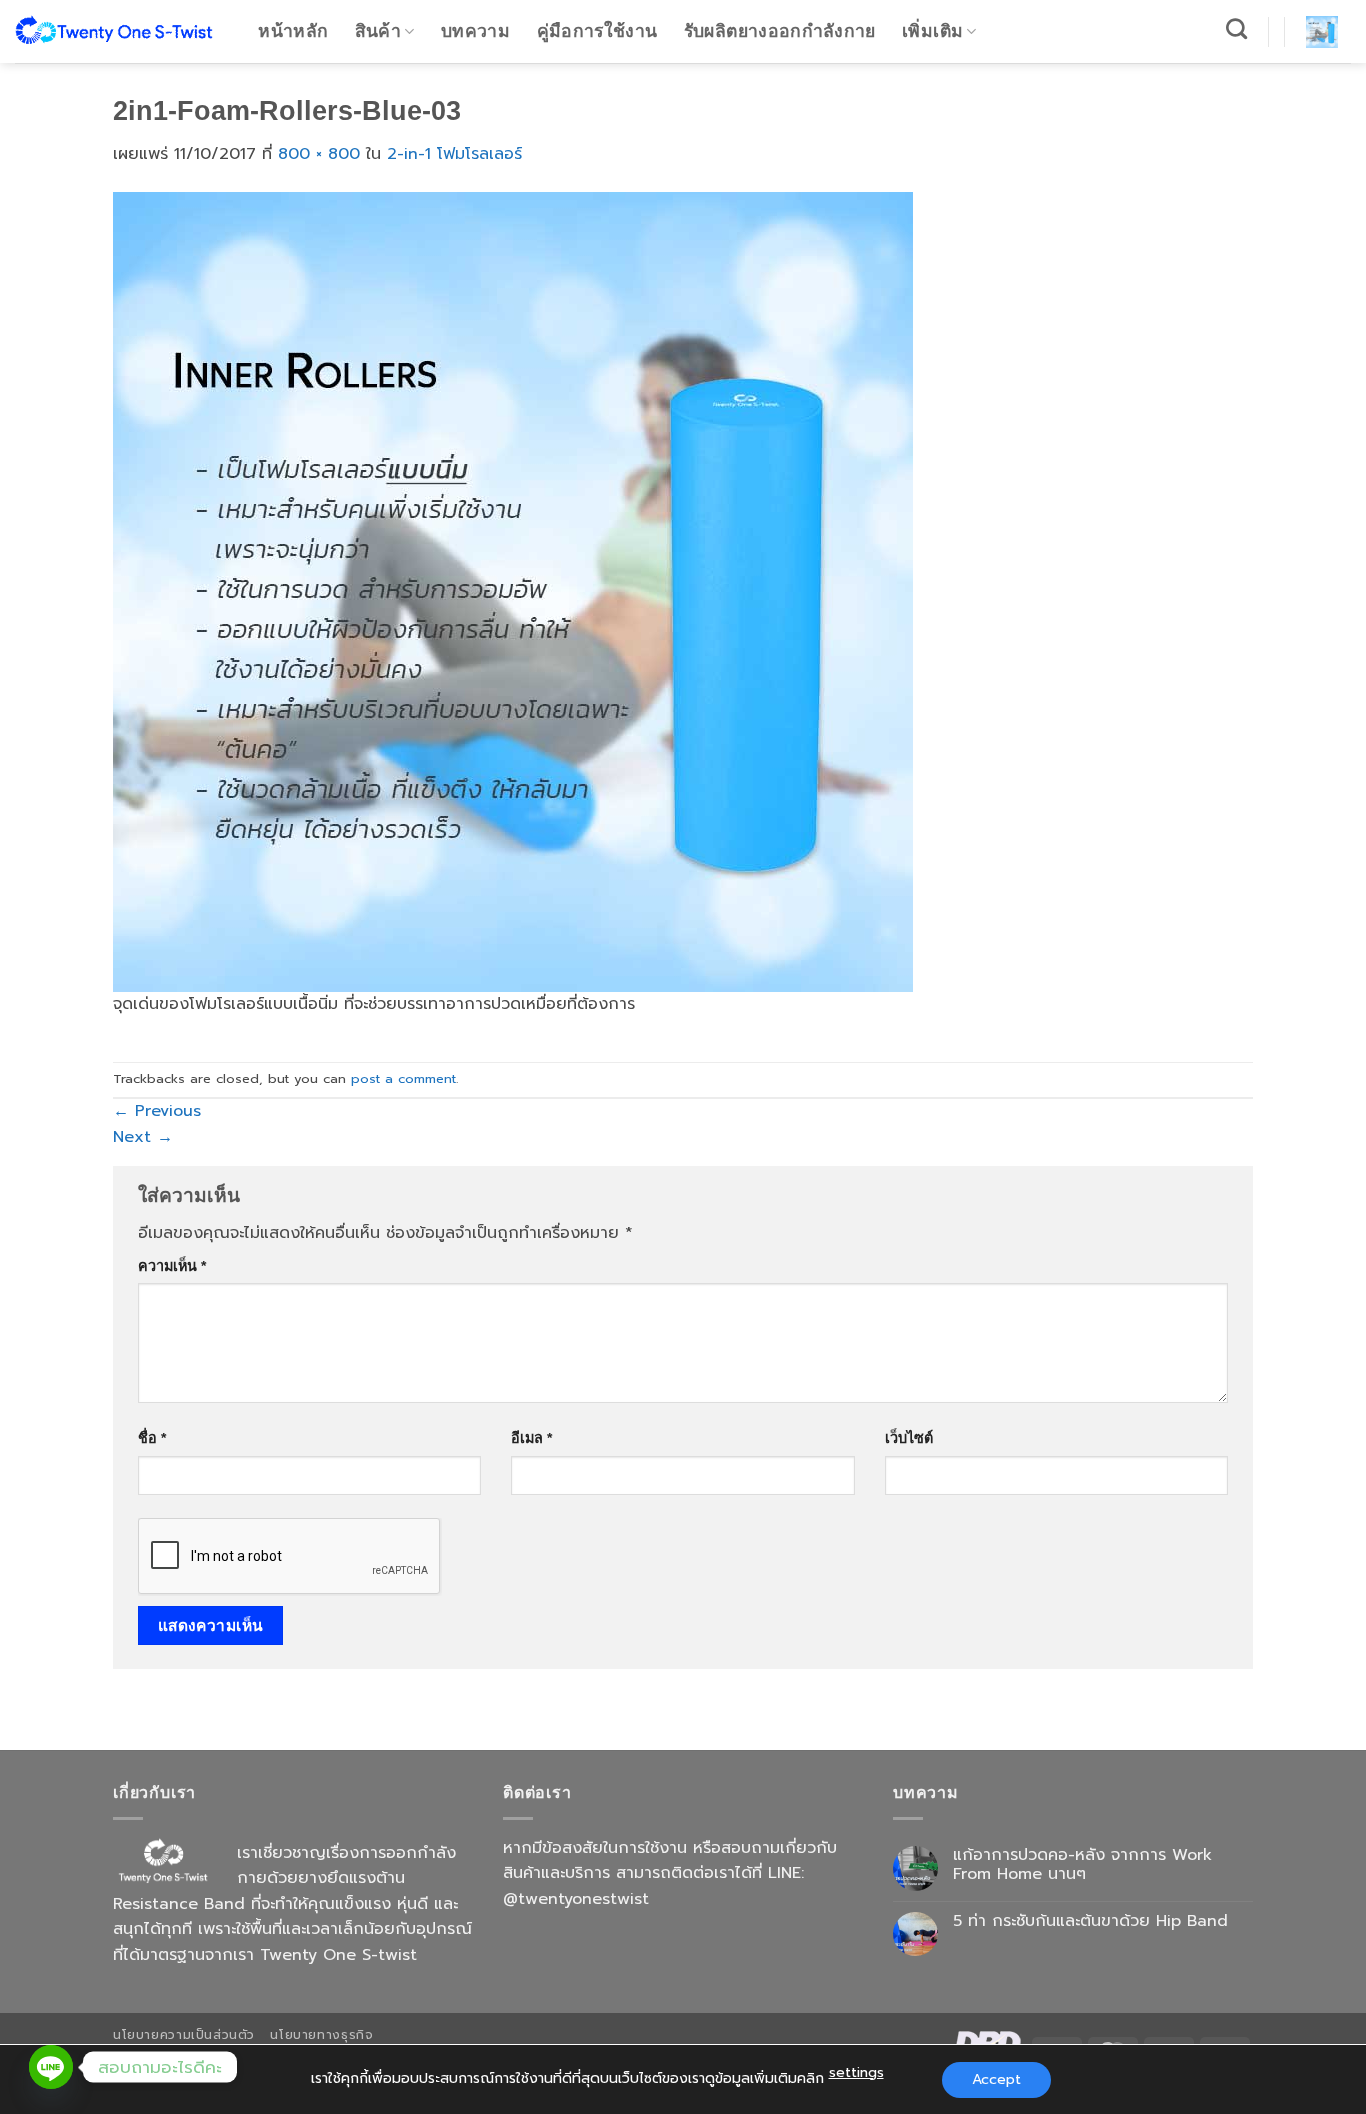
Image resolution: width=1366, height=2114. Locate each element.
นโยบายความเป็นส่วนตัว (184, 2035)
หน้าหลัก (293, 31)
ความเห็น (172, 1266)
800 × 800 (319, 154)
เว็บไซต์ (909, 1438)
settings (856, 2072)
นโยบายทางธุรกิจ (321, 2035)
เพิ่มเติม (932, 31)
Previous (157, 1111)
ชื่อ (152, 1438)
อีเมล (531, 1438)
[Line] (51, 2067)
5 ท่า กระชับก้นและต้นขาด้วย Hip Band (1090, 1921)
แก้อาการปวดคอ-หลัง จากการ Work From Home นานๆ (1082, 1865)
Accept (996, 2079)
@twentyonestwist (576, 1899)
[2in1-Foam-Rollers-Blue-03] (513, 591)
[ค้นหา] (1237, 28)
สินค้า (378, 31)
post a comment (403, 1078)
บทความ (475, 31)
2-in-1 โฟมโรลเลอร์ (454, 154)
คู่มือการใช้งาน (597, 31)
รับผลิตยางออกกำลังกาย (780, 31)
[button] (1322, 32)
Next (143, 1137)
